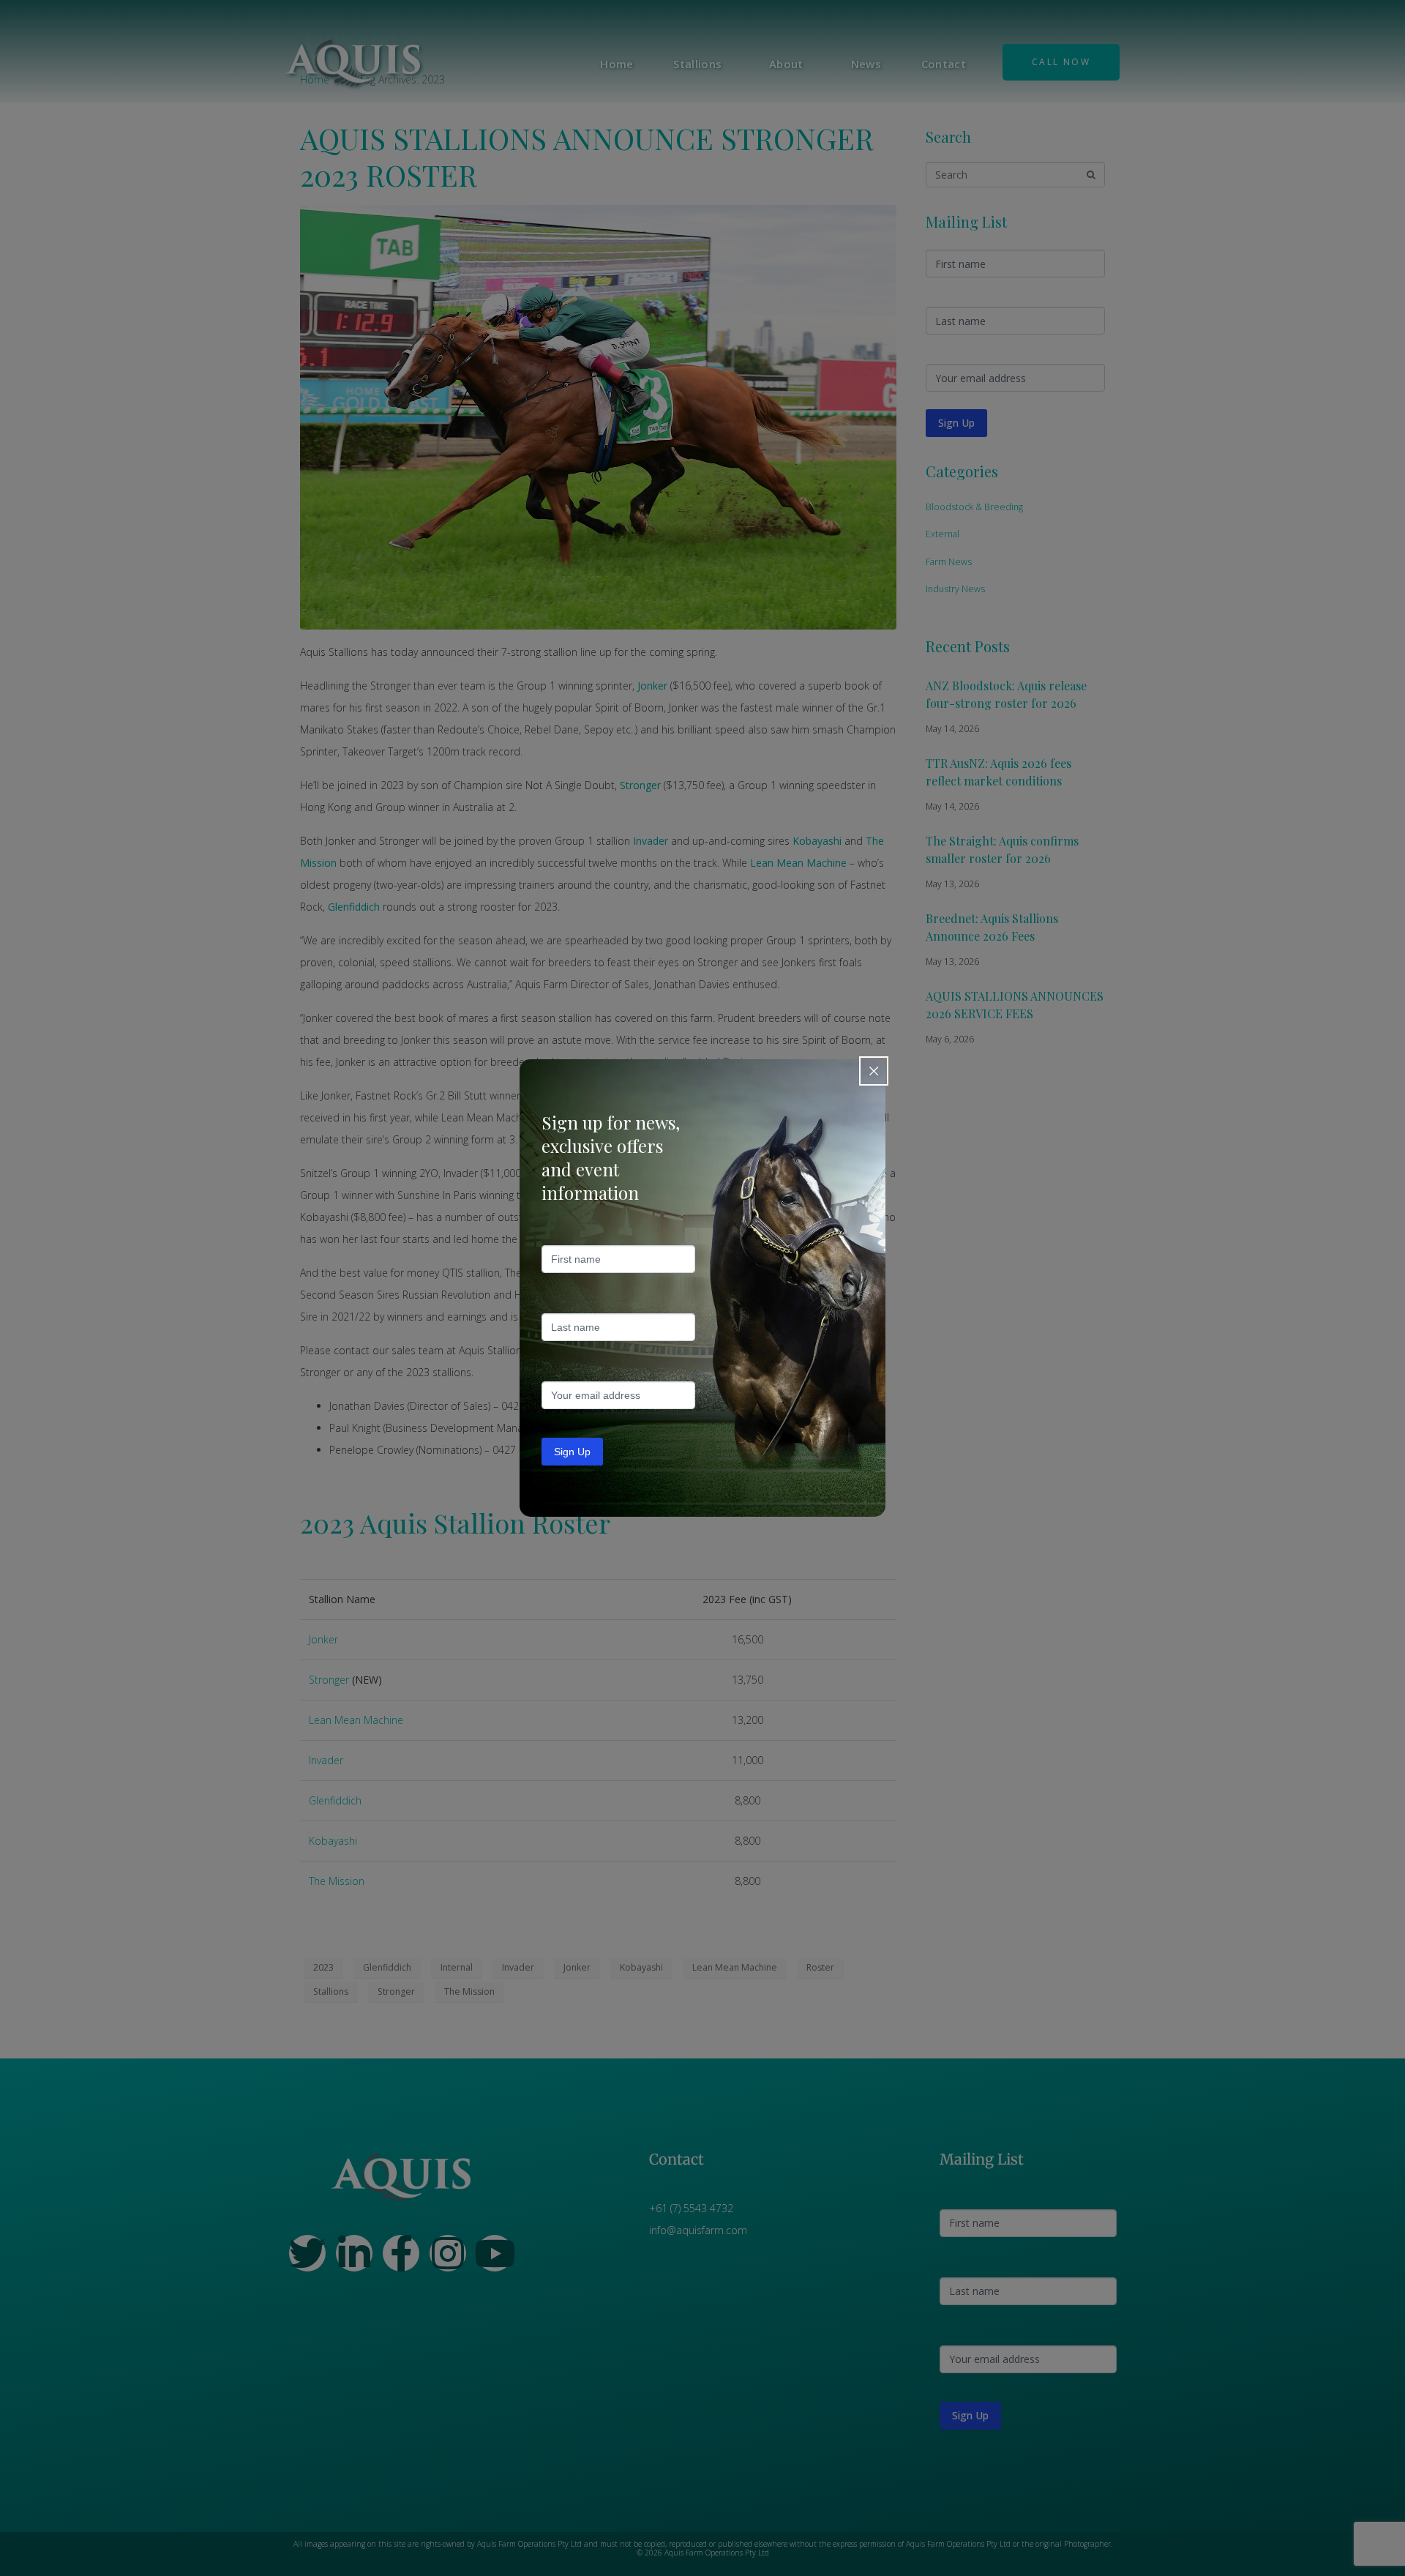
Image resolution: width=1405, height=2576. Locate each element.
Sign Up (572, 1452)
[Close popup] (874, 1071)
